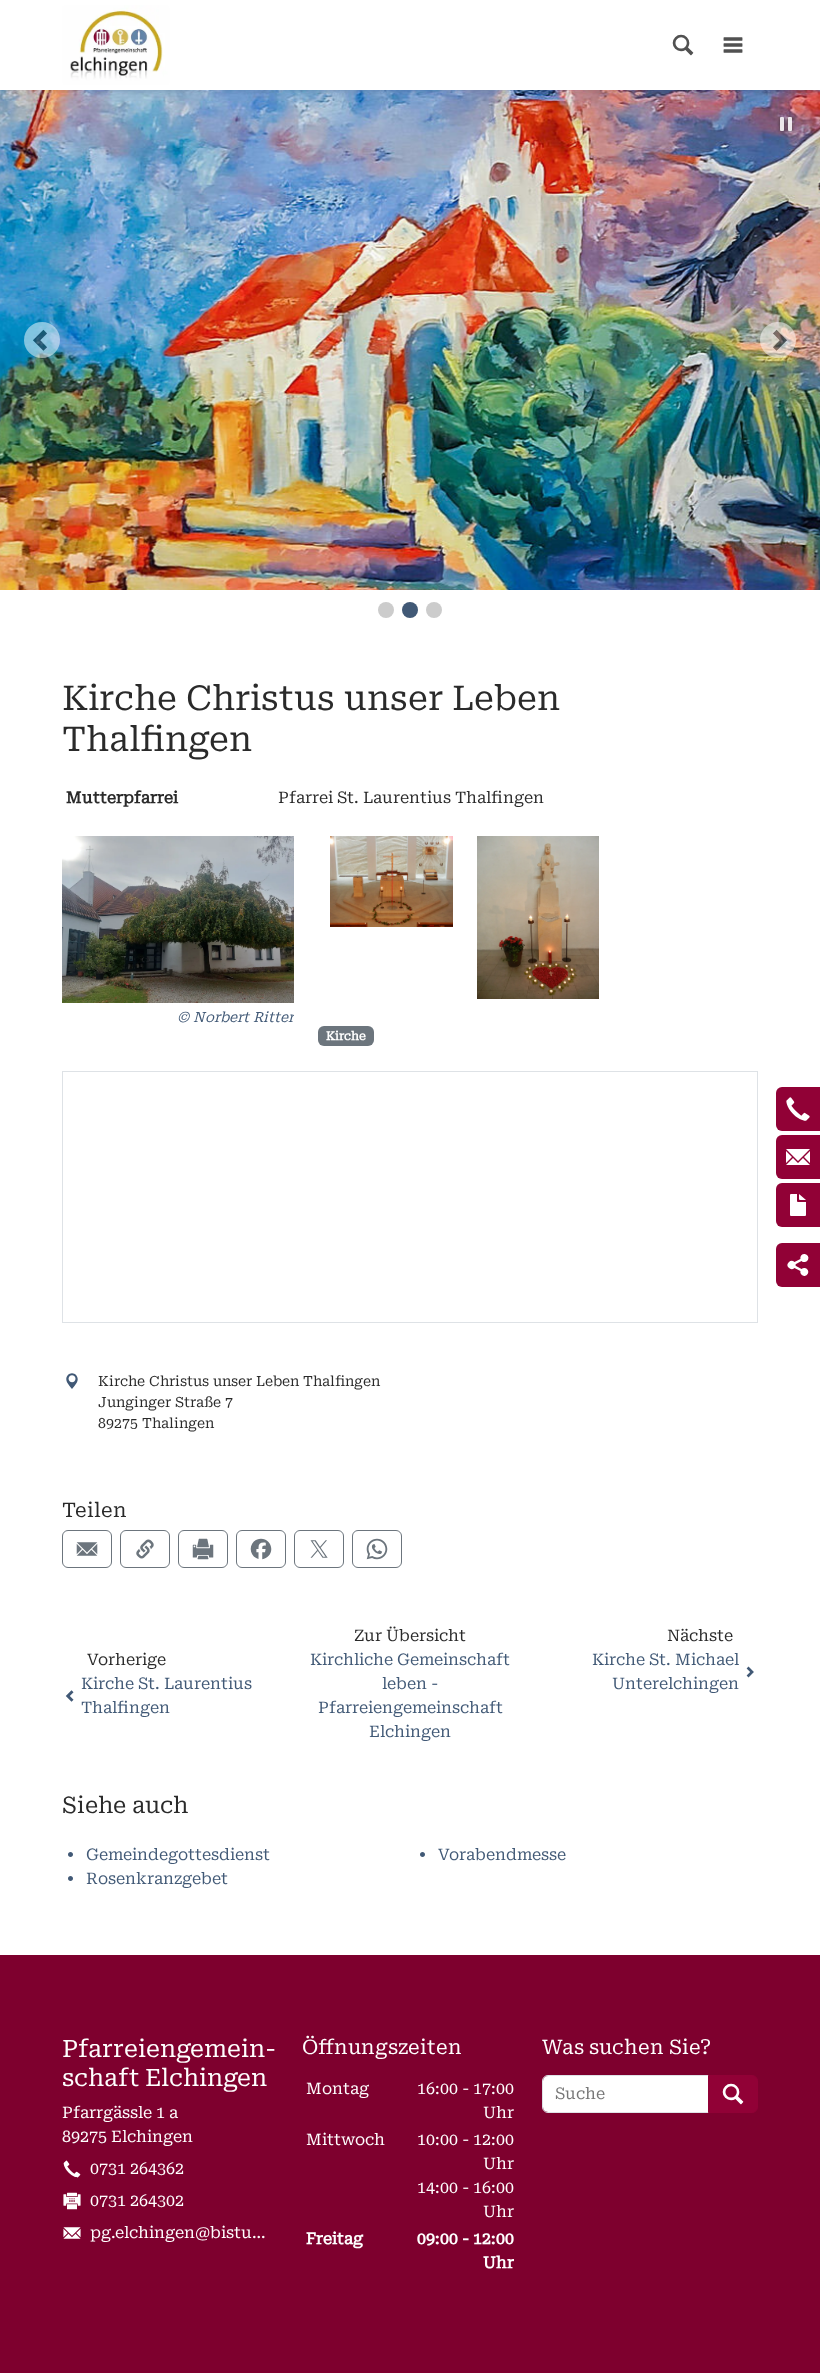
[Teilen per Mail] (87, 1549)
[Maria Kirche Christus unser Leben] (538, 918)
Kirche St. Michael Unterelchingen (665, 1671)
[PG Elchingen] (116, 45)
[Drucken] (203, 1549)
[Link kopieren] (145, 1549)
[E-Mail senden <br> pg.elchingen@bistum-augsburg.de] (798, 1157)
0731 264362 (137, 2168)
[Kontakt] (798, 1205)
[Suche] (683, 45)
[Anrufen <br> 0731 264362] (798, 1109)
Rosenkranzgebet (157, 1878)
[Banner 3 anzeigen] (434, 610)
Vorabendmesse (502, 1854)
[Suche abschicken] (733, 2094)
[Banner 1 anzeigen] (386, 610)
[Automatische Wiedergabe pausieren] (786, 124)
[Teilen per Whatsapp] (377, 1549)
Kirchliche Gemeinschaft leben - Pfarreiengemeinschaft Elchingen (410, 1695)
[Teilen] (798, 1265)
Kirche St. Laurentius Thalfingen (166, 1695)
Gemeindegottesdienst (178, 1854)
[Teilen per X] (319, 1549)
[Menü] (733, 45)
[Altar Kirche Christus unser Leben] (391, 882)
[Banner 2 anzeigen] (410, 610)
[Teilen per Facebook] (261, 1549)
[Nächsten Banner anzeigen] (778, 340)
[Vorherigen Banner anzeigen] (42, 340)
